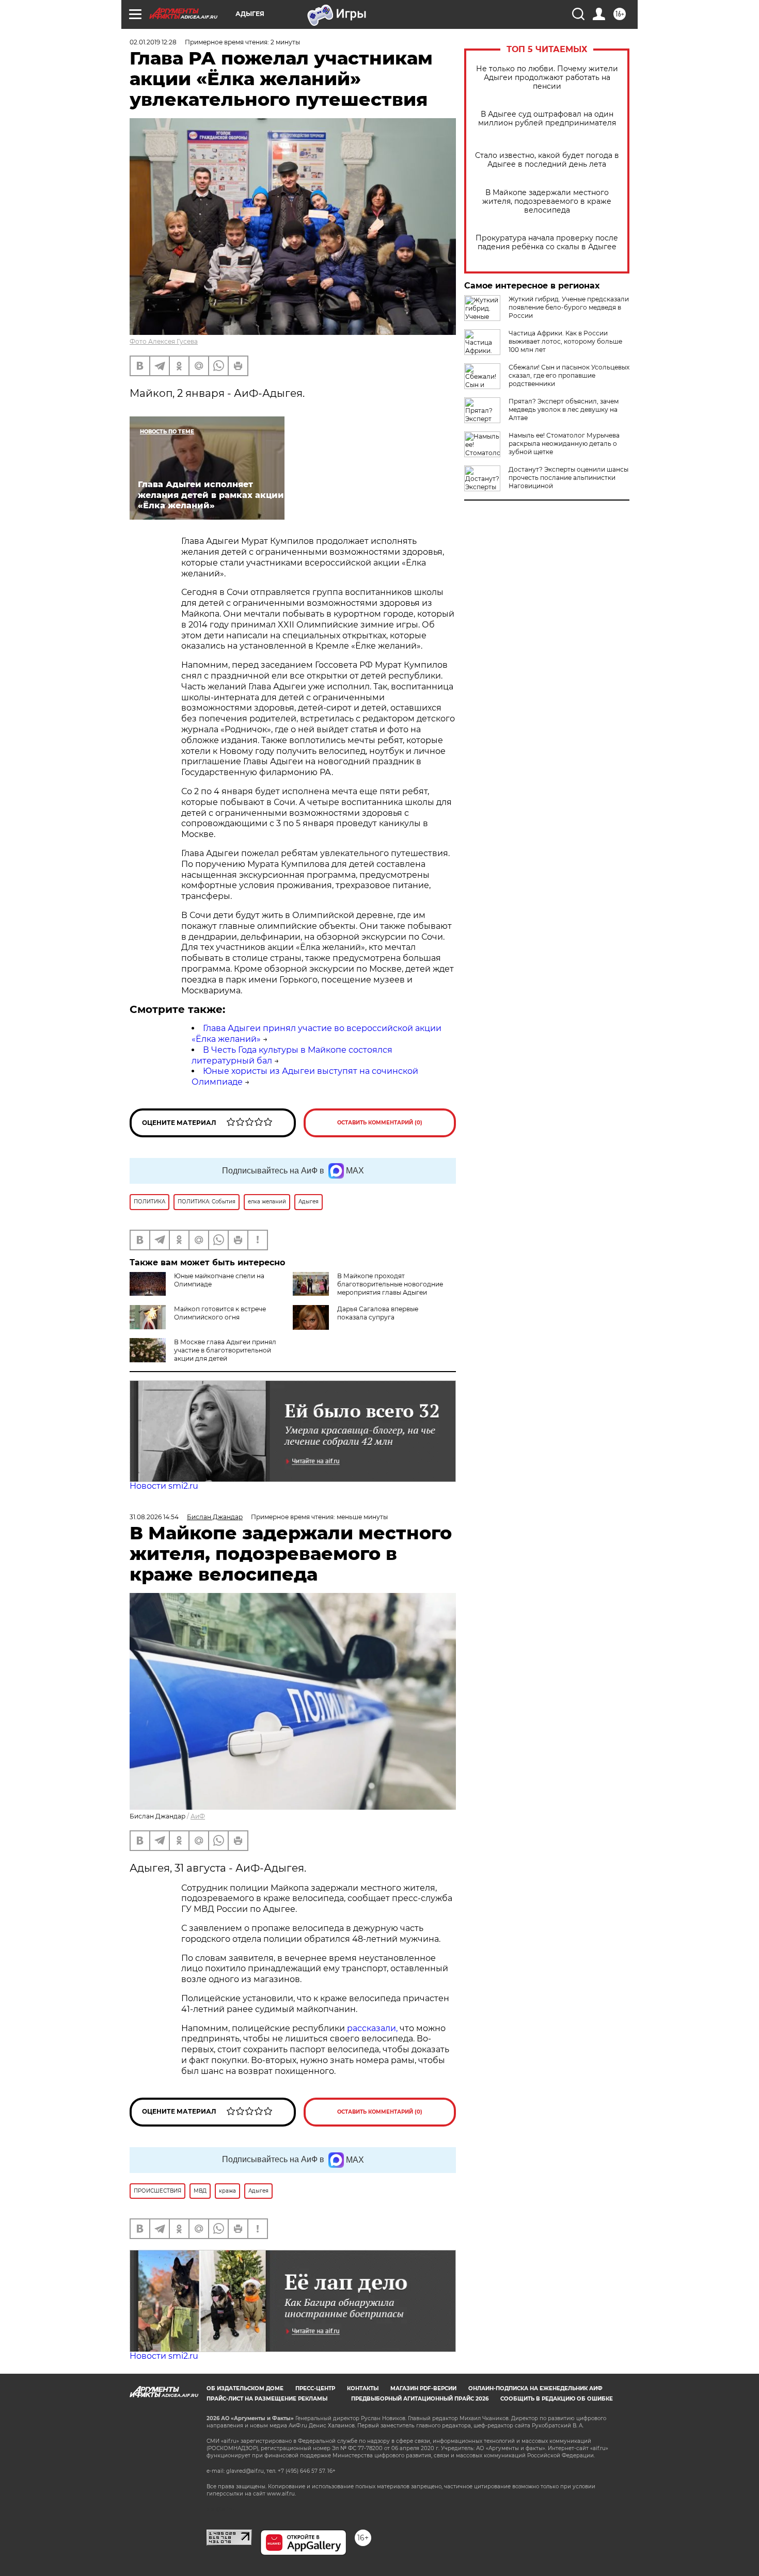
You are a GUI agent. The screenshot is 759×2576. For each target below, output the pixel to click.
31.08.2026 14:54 (154, 1517)
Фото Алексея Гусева (164, 341)
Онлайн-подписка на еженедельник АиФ (535, 2388)
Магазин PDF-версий (423, 2388)
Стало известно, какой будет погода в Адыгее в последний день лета (547, 160)
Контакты (363, 2388)
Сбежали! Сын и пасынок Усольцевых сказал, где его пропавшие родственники (569, 375)
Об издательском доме (245, 2388)
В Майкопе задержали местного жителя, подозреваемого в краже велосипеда (547, 202)
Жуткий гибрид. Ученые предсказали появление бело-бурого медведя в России (569, 307)
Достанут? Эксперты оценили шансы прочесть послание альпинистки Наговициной (568, 478)
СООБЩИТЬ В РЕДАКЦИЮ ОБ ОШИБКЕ (557, 2399)
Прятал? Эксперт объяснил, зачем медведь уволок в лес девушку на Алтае (564, 409)
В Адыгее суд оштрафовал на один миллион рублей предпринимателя (547, 119)
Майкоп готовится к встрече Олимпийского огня (220, 1313)
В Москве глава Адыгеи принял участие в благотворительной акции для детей (225, 1350)
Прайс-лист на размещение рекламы (267, 2399)
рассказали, (373, 2028)
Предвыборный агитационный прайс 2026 (420, 2399)
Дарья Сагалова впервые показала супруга (378, 1313)
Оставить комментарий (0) (380, 1123)
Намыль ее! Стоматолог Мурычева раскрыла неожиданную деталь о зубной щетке (564, 444)
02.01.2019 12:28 (153, 42)
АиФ (198, 1816)
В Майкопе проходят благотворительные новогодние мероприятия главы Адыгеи (390, 1284)
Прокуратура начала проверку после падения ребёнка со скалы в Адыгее (547, 243)
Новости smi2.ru (164, 1486)
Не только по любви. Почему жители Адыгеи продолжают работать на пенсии (547, 78)
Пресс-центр (315, 2388)
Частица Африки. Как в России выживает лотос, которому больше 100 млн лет (565, 341)
